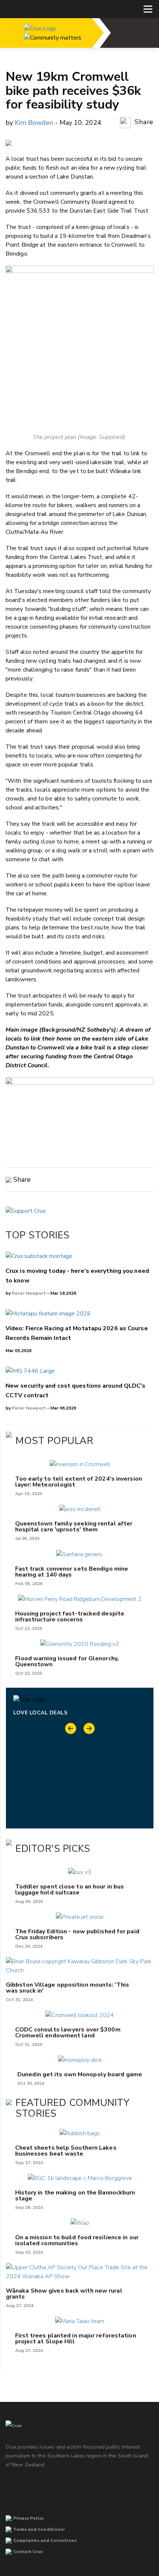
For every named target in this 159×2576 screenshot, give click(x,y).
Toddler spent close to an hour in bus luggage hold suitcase (70, 1890)
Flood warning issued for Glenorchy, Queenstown (67, 1661)
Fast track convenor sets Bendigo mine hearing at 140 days (72, 1572)
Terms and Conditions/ (39, 2530)
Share (143, 122)
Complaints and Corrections (45, 2541)
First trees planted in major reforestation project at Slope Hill (76, 2339)
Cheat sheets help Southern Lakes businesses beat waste (66, 2151)
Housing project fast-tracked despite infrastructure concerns (70, 1617)
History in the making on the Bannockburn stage (75, 2196)
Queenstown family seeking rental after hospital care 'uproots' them (74, 1527)
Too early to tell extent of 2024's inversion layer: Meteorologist (79, 1482)
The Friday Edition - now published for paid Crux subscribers (77, 1934)
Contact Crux (28, 2552)
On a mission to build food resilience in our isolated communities (77, 2240)
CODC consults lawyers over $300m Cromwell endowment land (68, 2033)
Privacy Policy (28, 2518)
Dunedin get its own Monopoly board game (80, 2074)
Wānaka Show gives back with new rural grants (64, 2294)
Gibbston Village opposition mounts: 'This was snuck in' (67, 1988)
